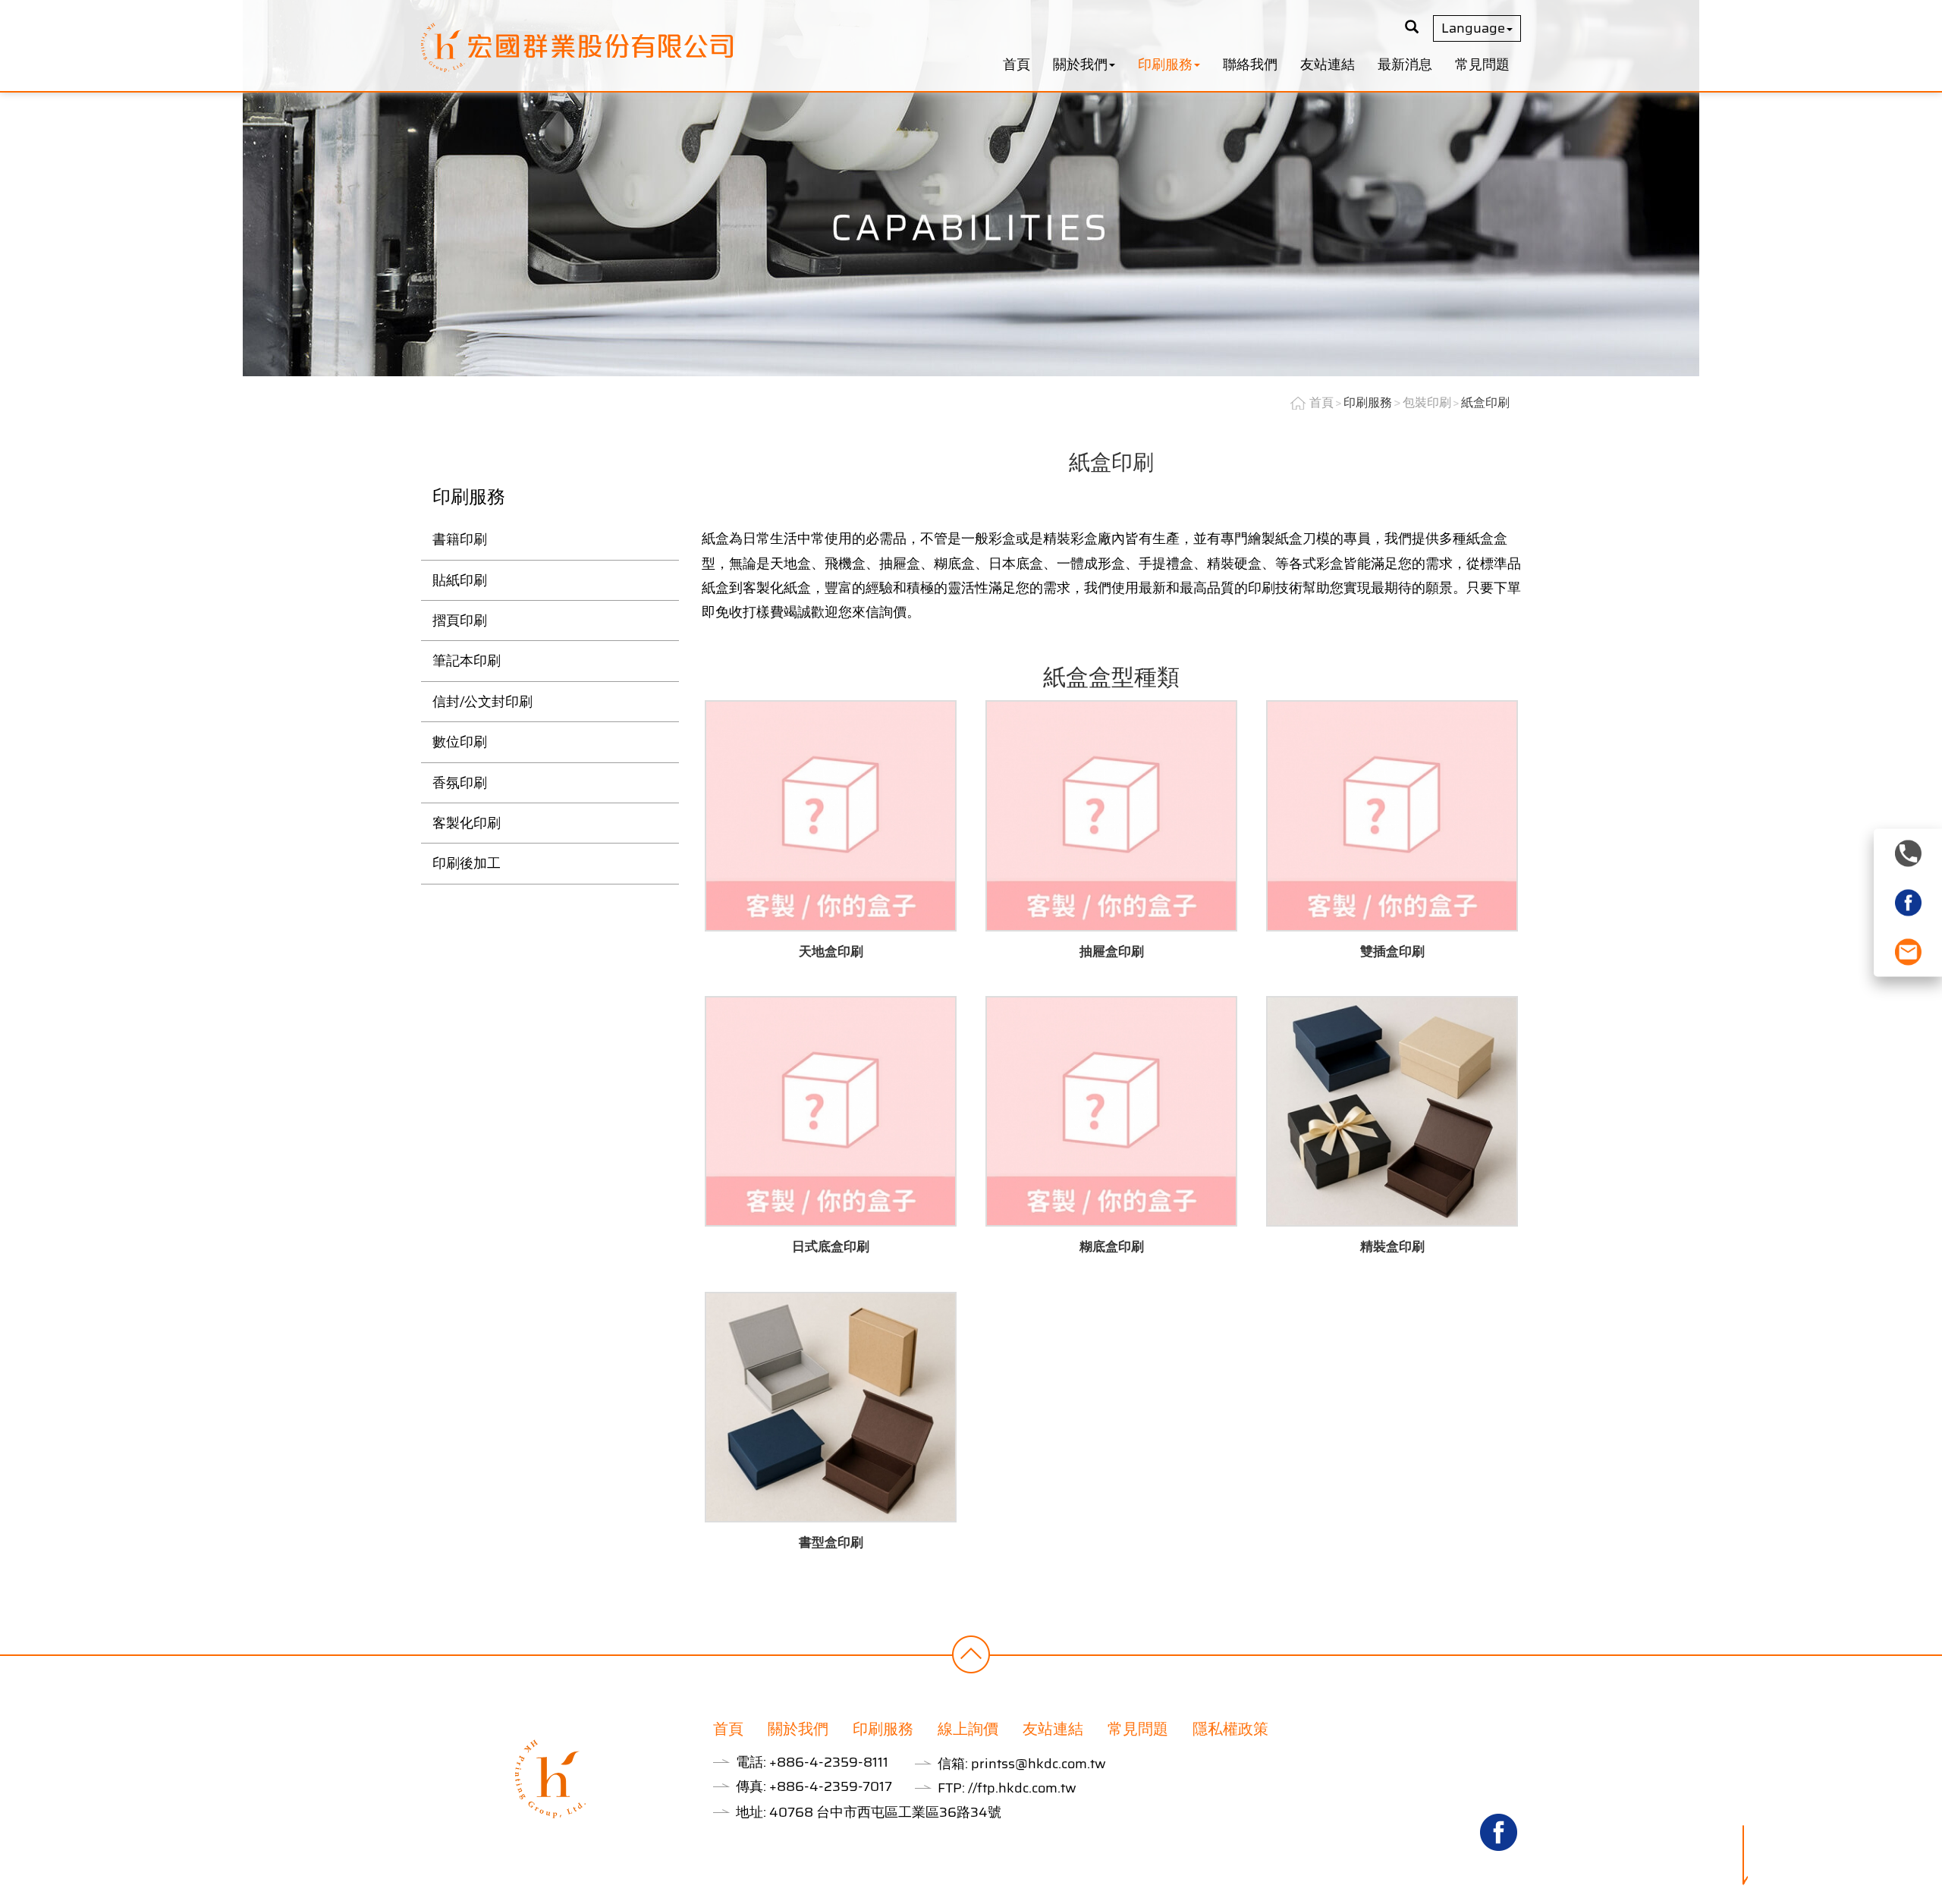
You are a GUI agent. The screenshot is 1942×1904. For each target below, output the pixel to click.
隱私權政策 (1230, 1729)
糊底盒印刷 (1112, 1246)
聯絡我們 (1250, 64)
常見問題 (1482, 64)
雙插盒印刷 (1392, 951)
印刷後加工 (467, 863)
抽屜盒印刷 (1112, 951)
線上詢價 (968, 1729)
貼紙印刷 (460, 580)
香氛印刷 (460, 783)
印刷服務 (1368, 402)
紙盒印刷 (1485, 402)
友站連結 (1328, 64)
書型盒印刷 (831, 1542)
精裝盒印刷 (1392, 1246)
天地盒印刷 (831, 951)
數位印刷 (460, 742)
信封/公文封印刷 (482, 702)
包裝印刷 (1427, 402)
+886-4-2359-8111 (829, 1762)
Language (1473, 28)
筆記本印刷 (467, 661)
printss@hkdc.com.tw (1039, 1764)
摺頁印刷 (460, 621)
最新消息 (1405, 64)
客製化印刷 (467, 823)
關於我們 (798, 1729)
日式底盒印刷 (831, 1246)
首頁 (1017, 64)
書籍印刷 (460, 539)
